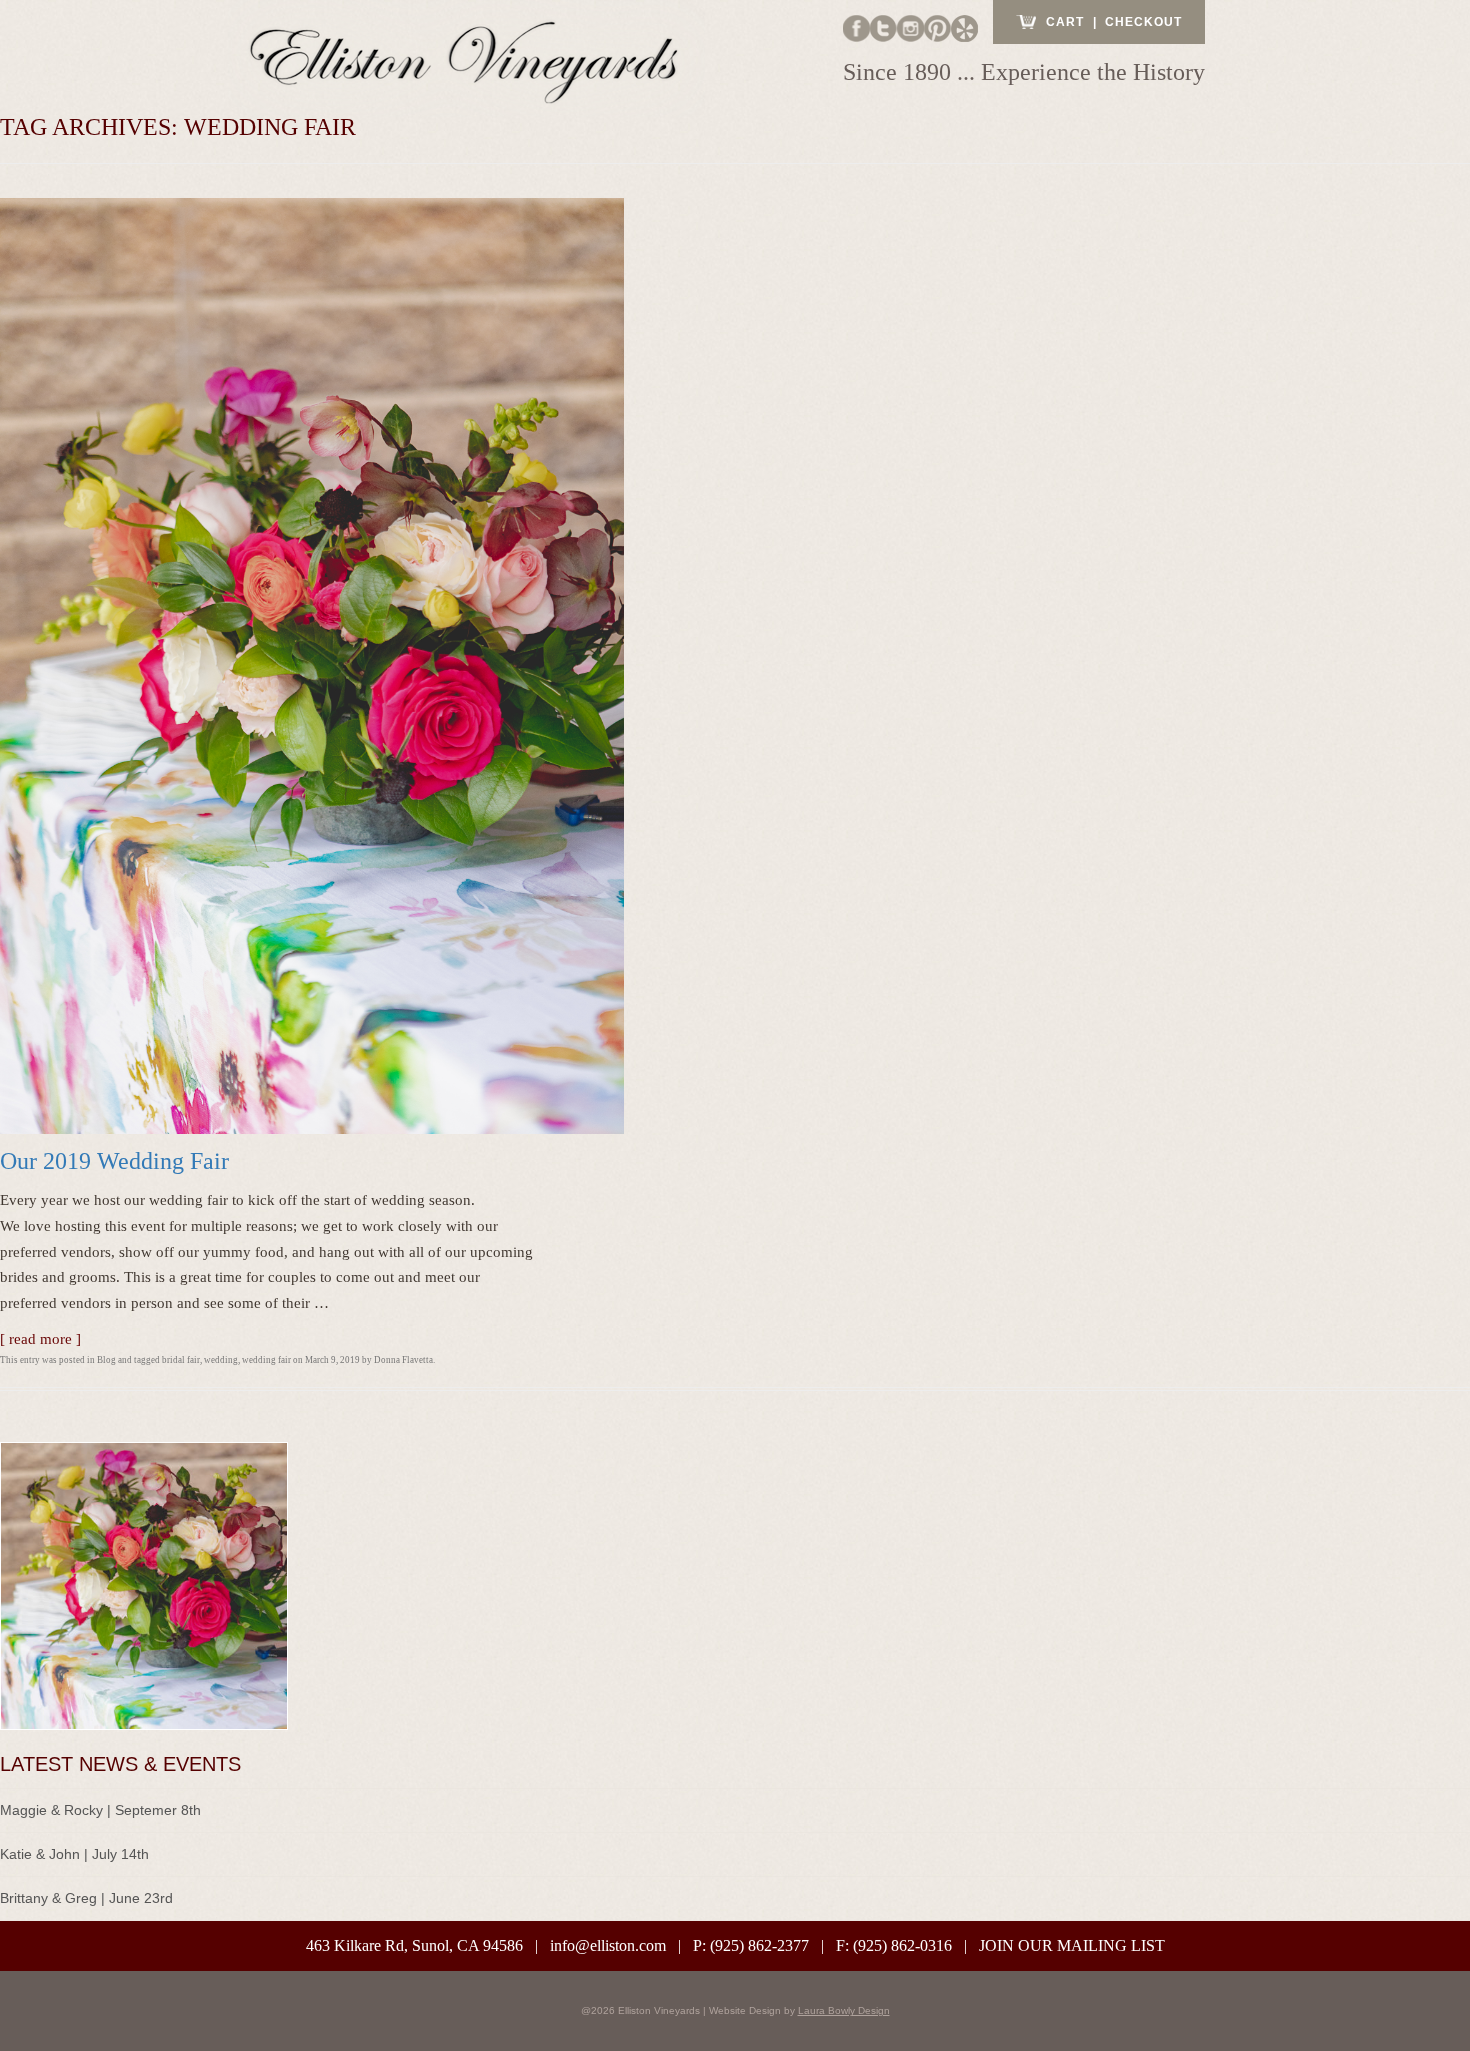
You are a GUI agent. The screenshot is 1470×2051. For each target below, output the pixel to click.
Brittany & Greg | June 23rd (86, 1898)
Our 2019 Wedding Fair (114, 1161)
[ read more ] (40, 1339)
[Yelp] (964, 27)
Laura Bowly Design (844, 2010)
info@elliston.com (608, 1945)
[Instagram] (910, 27)
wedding (221, 1360)
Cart (1065, 22)
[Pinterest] (937, 27)
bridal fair (181, 1360)
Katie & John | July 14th (74, 1854)
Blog (106, 1360)
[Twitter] (883, 27)
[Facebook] (856, 27)
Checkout (1143, 22)
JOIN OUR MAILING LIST (1072, 1945)
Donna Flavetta (403, 1360)
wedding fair (266, 1360)
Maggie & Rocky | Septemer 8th (100, 1810)
